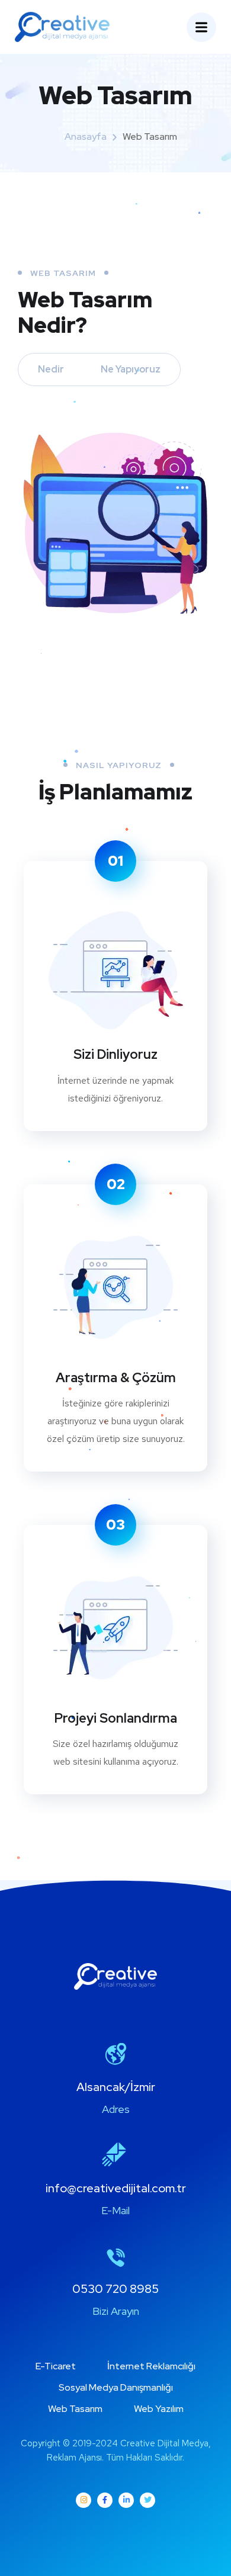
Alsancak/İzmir (116, 2087)
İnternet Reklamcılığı (151, 2366)
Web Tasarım (75, 2409)
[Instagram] (84, 2500)
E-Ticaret (56, 2366)
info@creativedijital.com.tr (116, 2188)
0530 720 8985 (115, 2289)
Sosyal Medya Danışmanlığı (116, 2387)
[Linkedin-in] (126, 2500)
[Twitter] (147, 2500)
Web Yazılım (159, 2409)
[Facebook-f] (105, 2500)
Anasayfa (86, 136)
